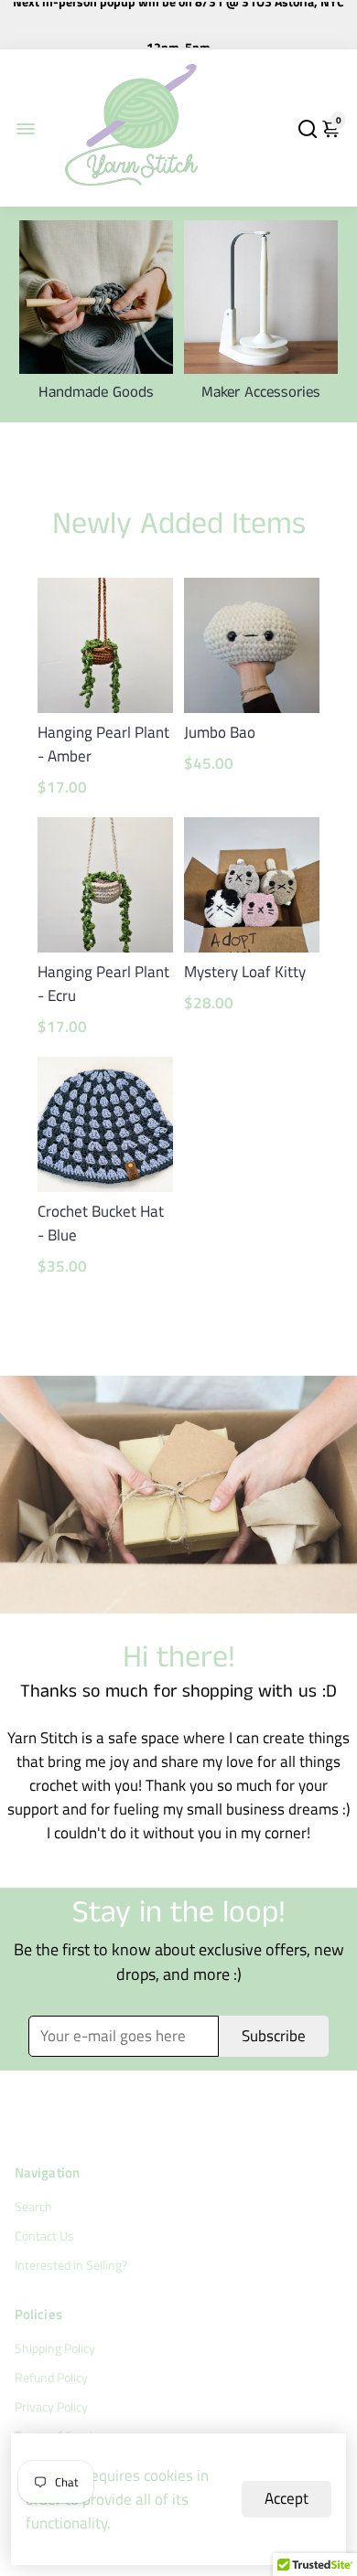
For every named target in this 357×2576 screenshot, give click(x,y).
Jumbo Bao (220, 732)
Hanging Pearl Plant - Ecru (103, 984)
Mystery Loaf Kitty (245, 972)
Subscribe (274, 2036)
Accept (287, 2498)
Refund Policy (51, 2378)
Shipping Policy (55, 2348)
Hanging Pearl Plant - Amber (103, 744)
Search (33, 2207)
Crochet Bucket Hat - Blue (101, 1223)
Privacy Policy (51, 2407)
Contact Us (44, 2236)
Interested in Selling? (71, 2265)
